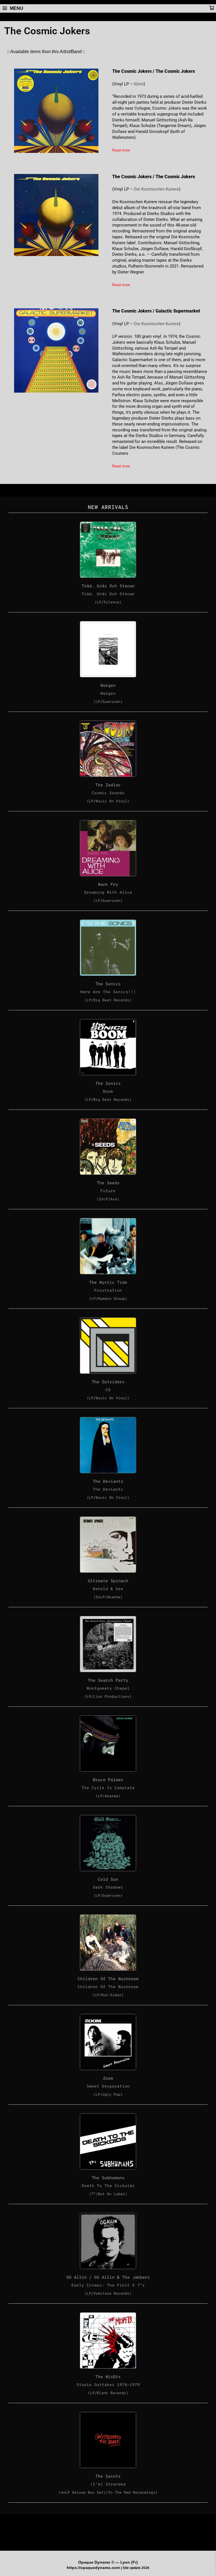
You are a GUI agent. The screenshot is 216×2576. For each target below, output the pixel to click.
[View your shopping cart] (211, 8)
